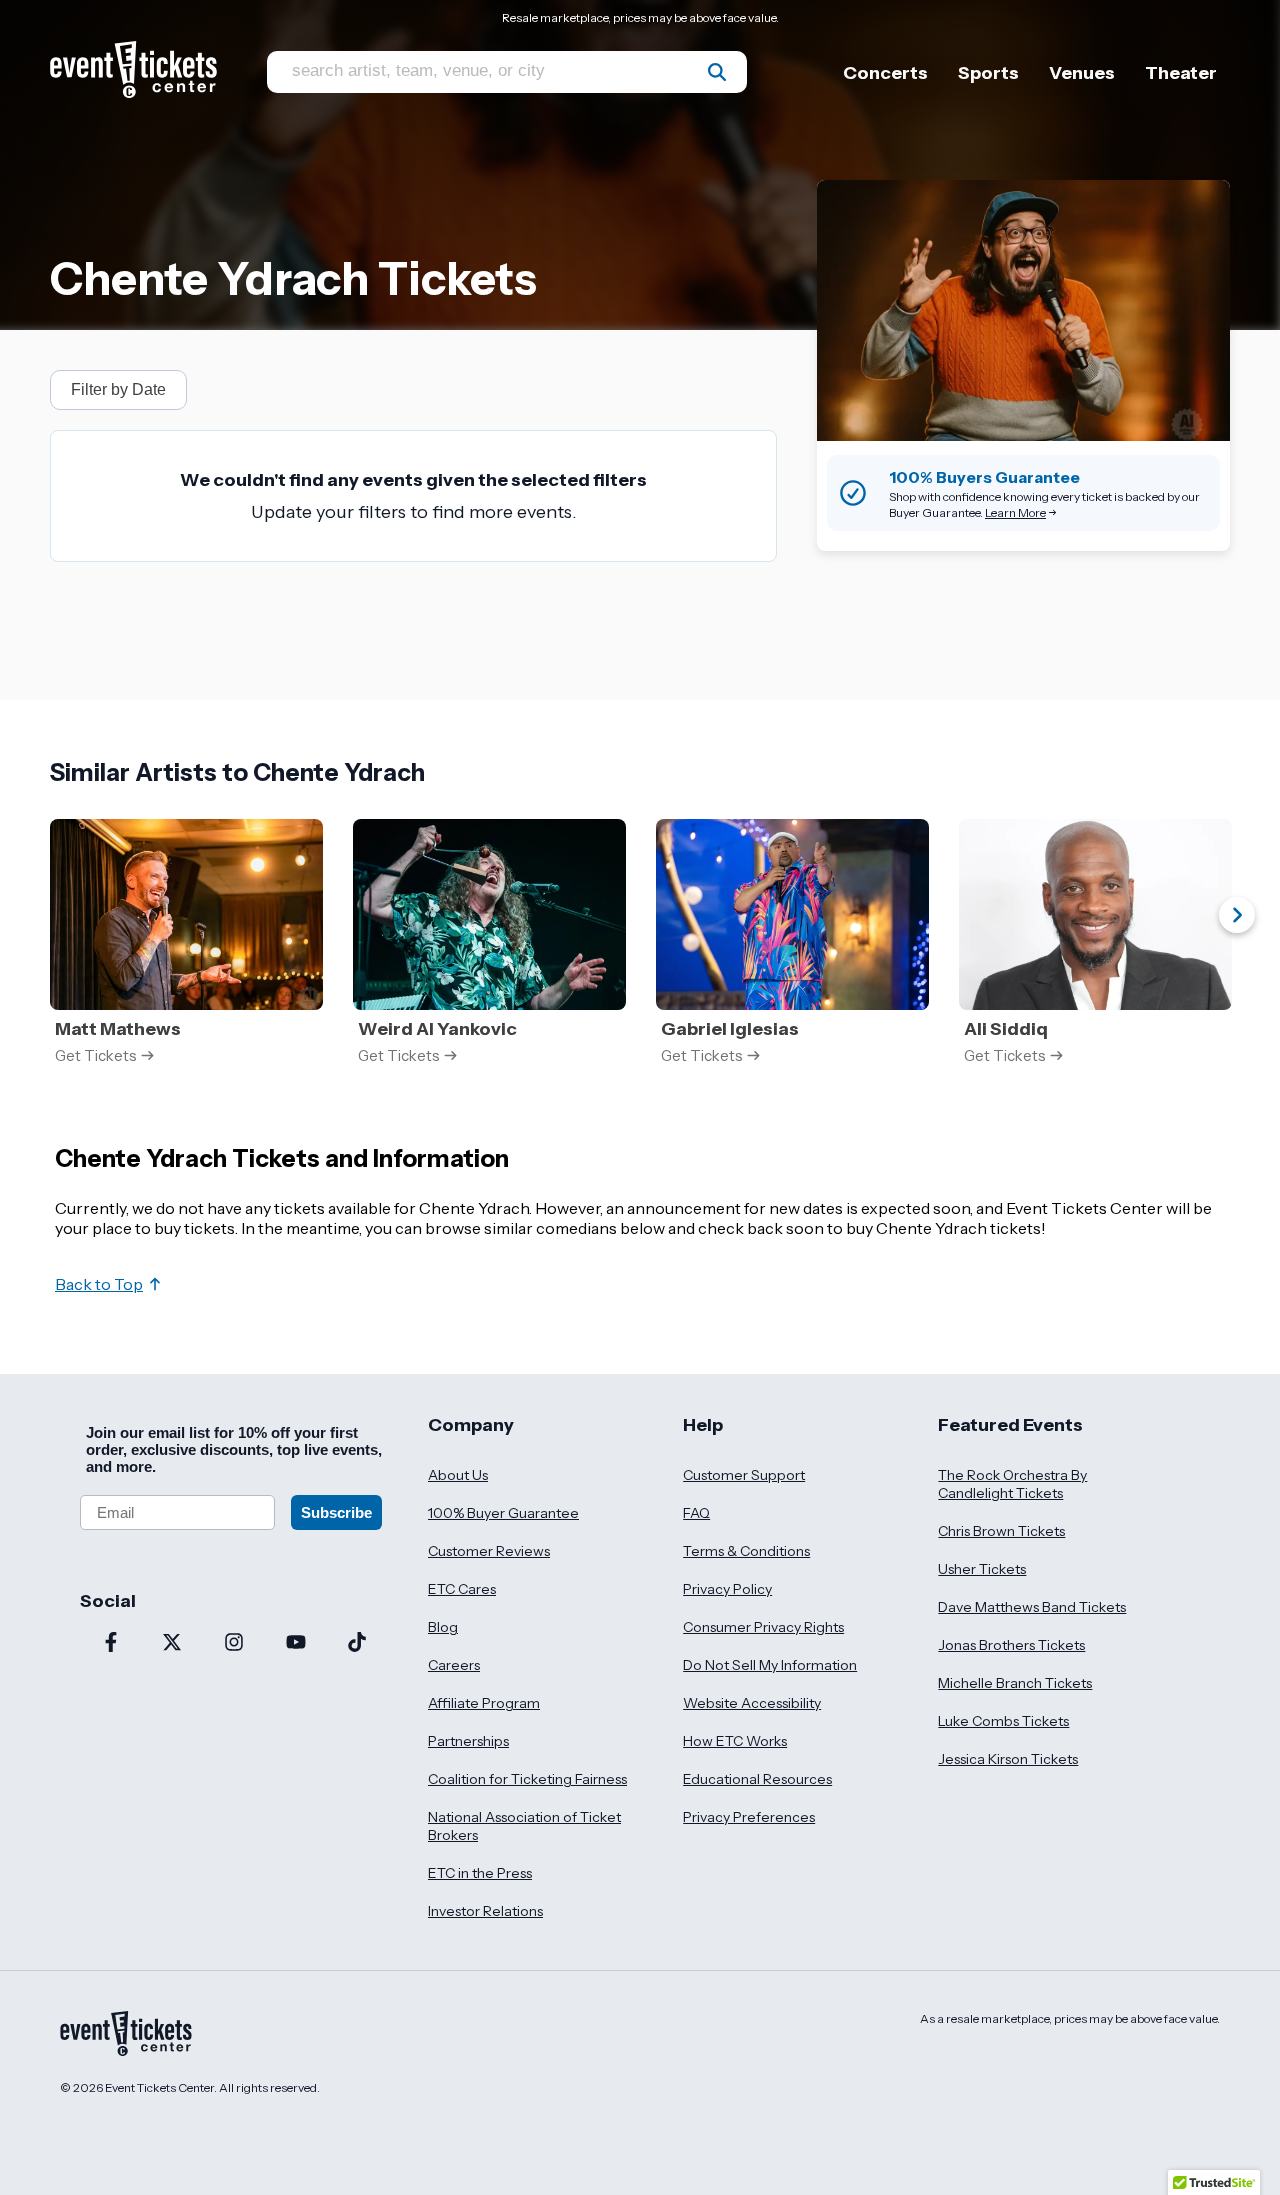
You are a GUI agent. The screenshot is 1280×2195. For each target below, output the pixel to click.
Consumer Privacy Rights (763, 1627)
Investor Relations (485, 1911)
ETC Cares (462, 1589)
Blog (443, 1627)
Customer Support (744, 1475)
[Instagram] (234, 1644)
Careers (454, 1665)
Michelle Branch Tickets (1015, 1683)
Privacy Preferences (749, 1817)
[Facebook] (111, 1644)
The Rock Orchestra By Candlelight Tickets (1012, 1484)
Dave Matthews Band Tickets (1032, 1607)
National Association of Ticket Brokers (524, 1826)
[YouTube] (296, 1644)
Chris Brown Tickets (1001, 1531)
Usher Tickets (982, 1569)
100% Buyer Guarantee (503, 1513)
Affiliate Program (484, 1703)
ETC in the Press (480, 1873)
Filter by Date (118, 389)
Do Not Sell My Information (770, 1665)
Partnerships (468, 1741)
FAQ (696, 1513)
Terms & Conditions (746, 1551)
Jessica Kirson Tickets (1008, 1759)
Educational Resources (757, 1779)
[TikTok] (357, 1644)
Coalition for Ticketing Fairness (527, 1779)
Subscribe (336, 1512)
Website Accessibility (752, 1703)
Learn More (1015, 512)
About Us (458, 1475)
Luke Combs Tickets (1003, 1721)
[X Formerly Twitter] (173, 1644)
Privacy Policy (727, 1589)
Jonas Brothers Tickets (1011, 1645)
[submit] (717, 72)
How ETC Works (735, 1741)
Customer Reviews (489, 1551)
